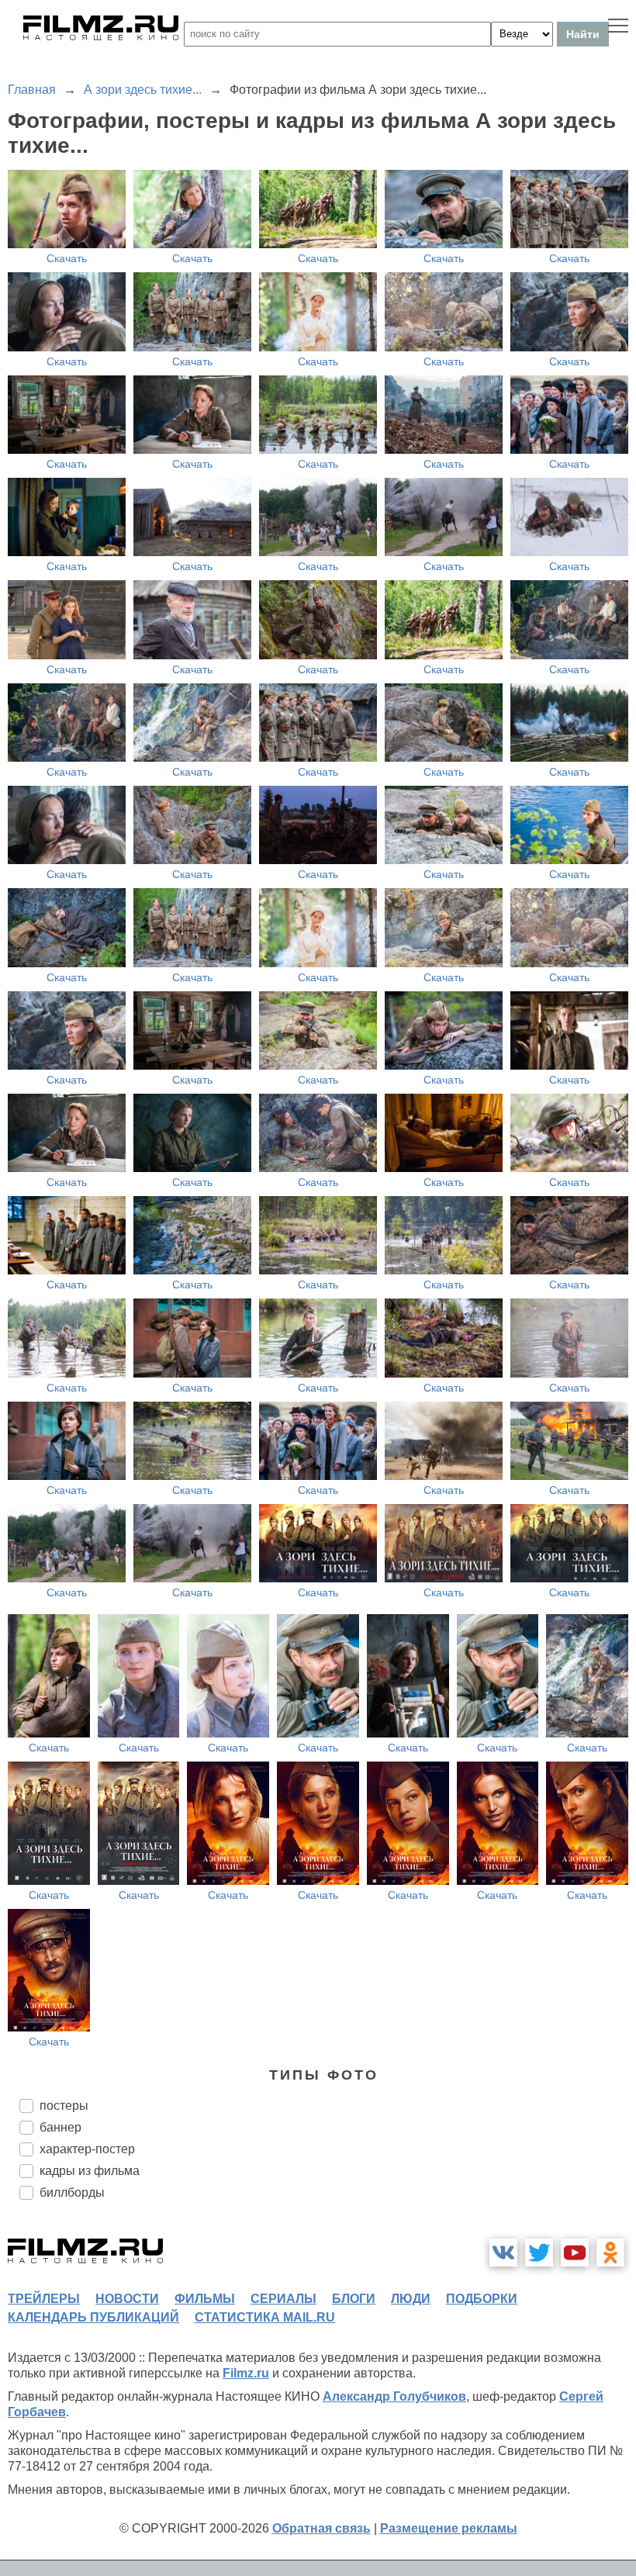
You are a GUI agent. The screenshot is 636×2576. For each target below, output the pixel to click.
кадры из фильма (90, 2171)
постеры (64, 2106)
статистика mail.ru (265, 2317)
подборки (482, 2299)
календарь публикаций (93, 2317)
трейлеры (44, 2299)
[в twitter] (539, 2253)
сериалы (283, 2299)
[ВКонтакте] (503, 2253)
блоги (354, 2299)
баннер (60, 2127)
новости (127, 2299)
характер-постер (87, 2149)
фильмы (205, 2299)
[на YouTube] (575, 2253)
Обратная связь (321, 2528)
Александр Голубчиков (394, 2396)
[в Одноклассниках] (610, 2253)
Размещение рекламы (449, 2528)
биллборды (72, 2192)
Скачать (67, 258)
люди (411, 2299)
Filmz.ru (246, 2373)
